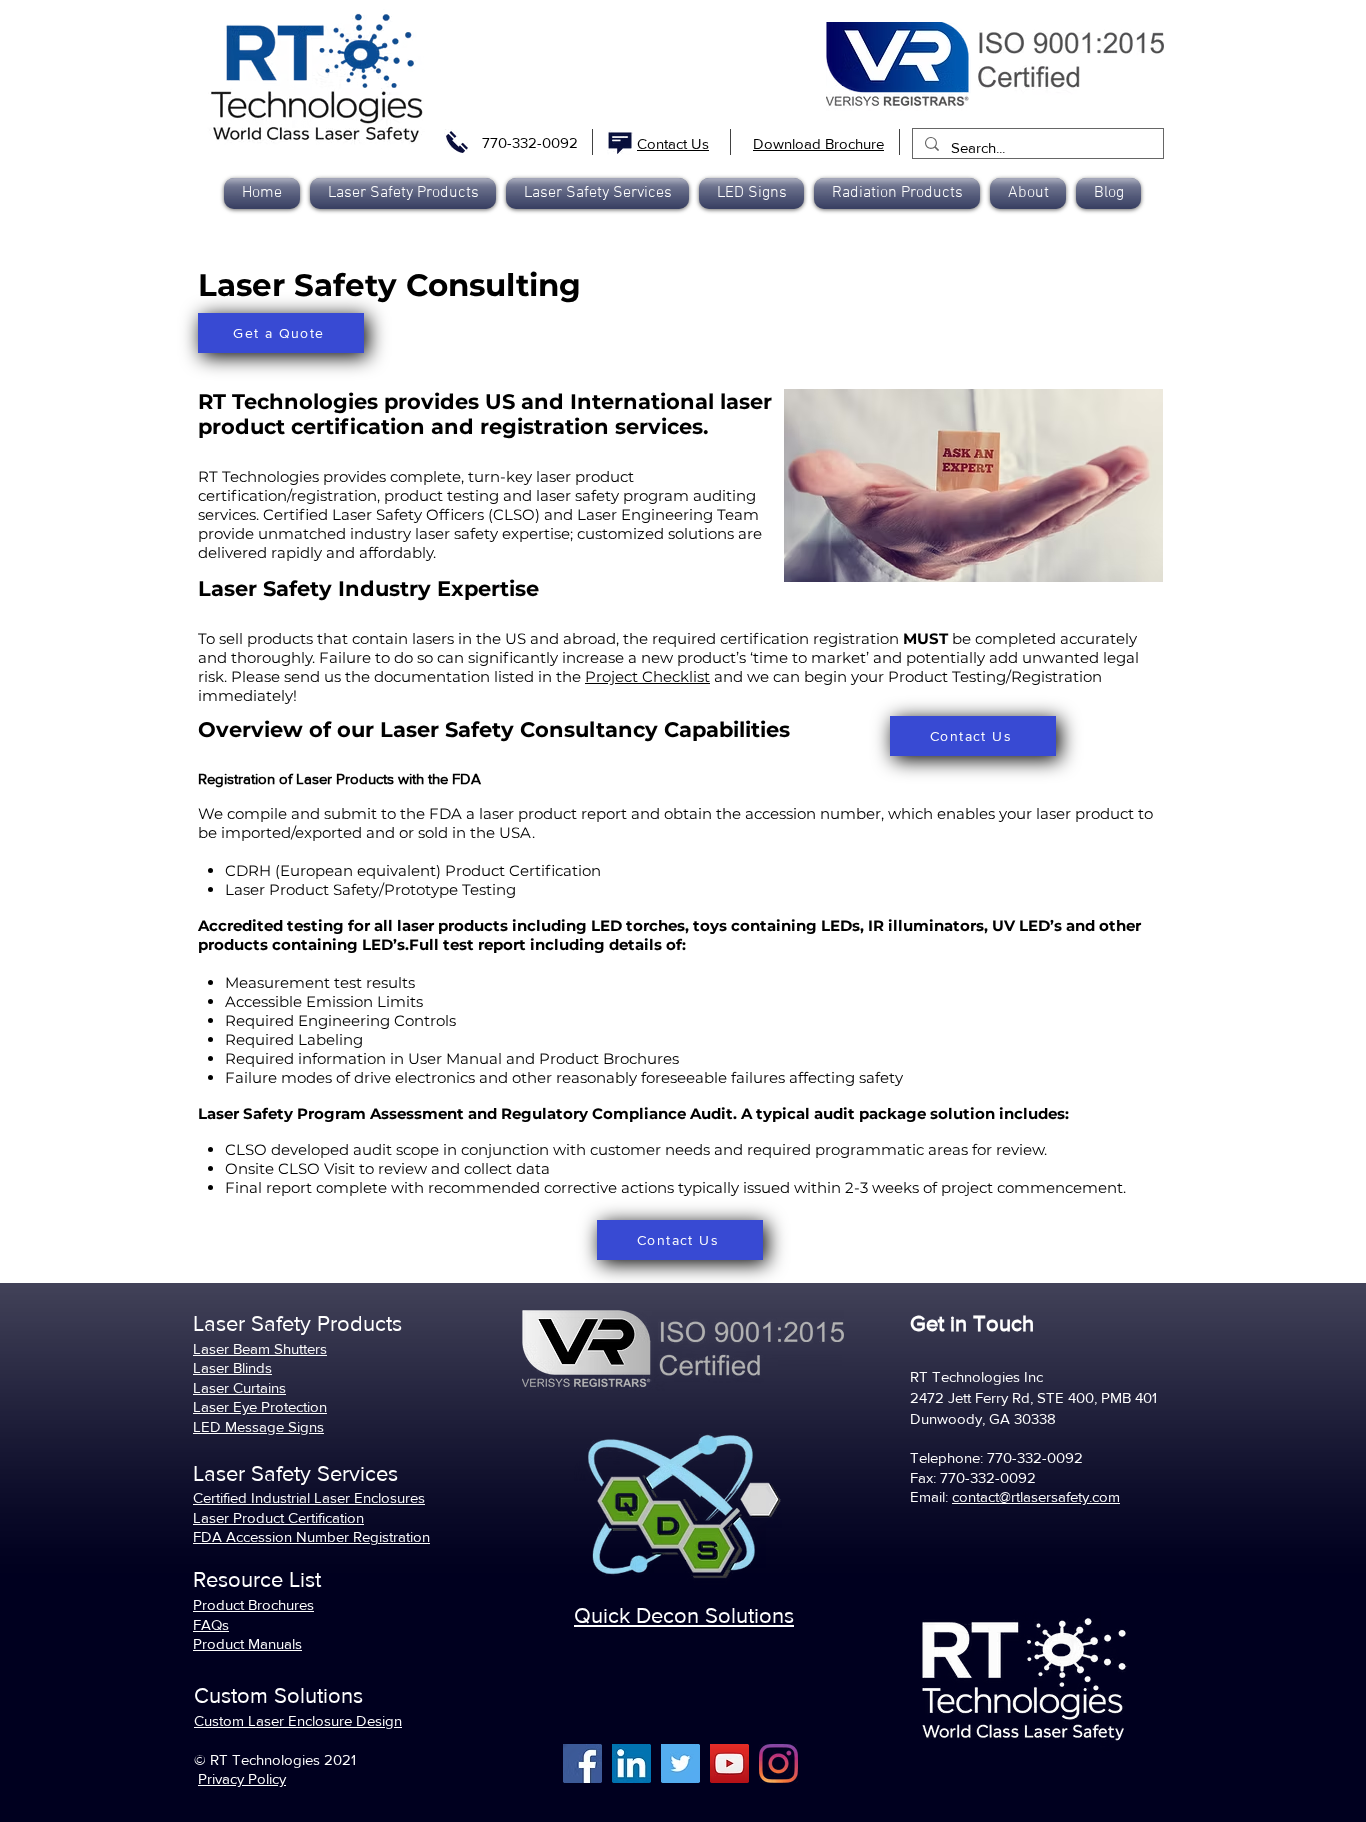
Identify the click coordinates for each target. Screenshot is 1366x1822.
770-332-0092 (530, 142)
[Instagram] (778, 1763)
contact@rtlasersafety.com (1036, 1496)
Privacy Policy (242, 1778)
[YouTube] (729, 1763)
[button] (897, 193)
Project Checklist (647, 676)
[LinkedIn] (631, 1763)
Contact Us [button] (673, 143)
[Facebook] (582, 1763)
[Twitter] (680, 1763)
